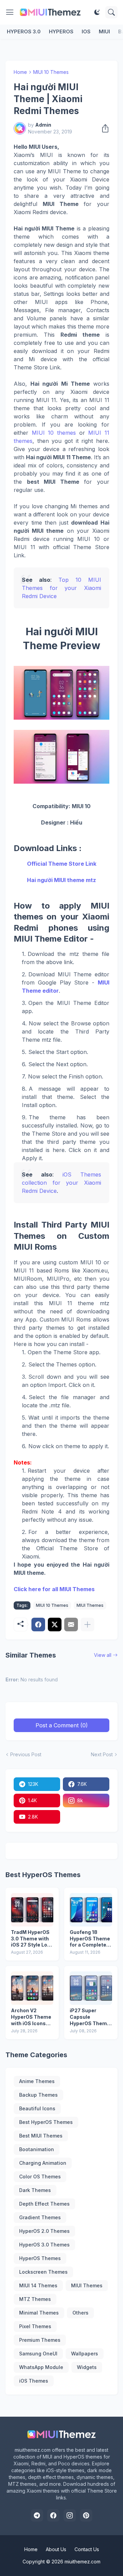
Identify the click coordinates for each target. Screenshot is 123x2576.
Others (80, 2313)
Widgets (87, 2367)
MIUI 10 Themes (51, 72)
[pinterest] (86, 2515)
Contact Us (87, 2549)
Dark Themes (35, 2190)
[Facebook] (38, 1625)
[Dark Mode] (97, 12)
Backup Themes (38, 2095)
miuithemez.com (83, 2562)
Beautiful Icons (37, 2108)
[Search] (111, 12)
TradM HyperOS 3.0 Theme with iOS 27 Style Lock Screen (32, 1939)
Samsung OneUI (38, 2354)
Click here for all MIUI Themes (54, 1589)
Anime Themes (37, 2081)
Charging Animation (43, 2163)
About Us (56, 2549)
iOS (86, 31)
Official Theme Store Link (62, 864)
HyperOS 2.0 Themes (44, 2231)
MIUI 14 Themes (38, 2285)
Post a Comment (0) (62, 1725)
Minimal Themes (39, 2313)
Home (20, 72)
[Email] (71, 1625)
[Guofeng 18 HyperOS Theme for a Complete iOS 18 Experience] (91, 1910)
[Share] (103, 128)
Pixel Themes (35, 2326)
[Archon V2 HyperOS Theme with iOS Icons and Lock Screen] (32, 1988)
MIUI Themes (90, 1605)
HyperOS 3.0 (24, 31)
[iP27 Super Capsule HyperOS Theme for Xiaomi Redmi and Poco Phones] (91, 1988)
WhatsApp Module (41, 2367)
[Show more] (87, 1625)
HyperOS (61, 31)
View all (103, 1655)
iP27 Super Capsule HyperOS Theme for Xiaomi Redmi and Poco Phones (91, 2017)
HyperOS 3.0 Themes (44, 2245)
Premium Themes (40, 2340)
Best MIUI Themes (41, 2136)
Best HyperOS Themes (46, 2122)
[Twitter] (55, 1625)
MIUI (104, 31)
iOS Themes (34, 2381)
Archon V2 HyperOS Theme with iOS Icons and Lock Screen (31, 2017)
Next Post (102, 1754)
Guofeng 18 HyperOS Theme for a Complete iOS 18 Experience (90, 1939)
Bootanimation (37, 2149)
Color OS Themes (40, 2177)
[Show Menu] (10, 12)
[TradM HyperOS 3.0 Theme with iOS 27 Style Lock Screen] (32, 1910)
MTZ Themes (35, 2299)
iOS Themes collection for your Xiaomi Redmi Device (61, 1183)
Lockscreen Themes (43, 2272)
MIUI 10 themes (54, 433)
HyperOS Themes (40, 2258)
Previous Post (26, 1754)
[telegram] (37, 2515)
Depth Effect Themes (44, 2204)
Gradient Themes (40, 2217)
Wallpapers (85, 2354)
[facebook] (53, 2515)
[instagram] (70, 2515)
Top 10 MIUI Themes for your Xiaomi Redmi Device (61, 588)
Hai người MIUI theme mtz (61, 880)
